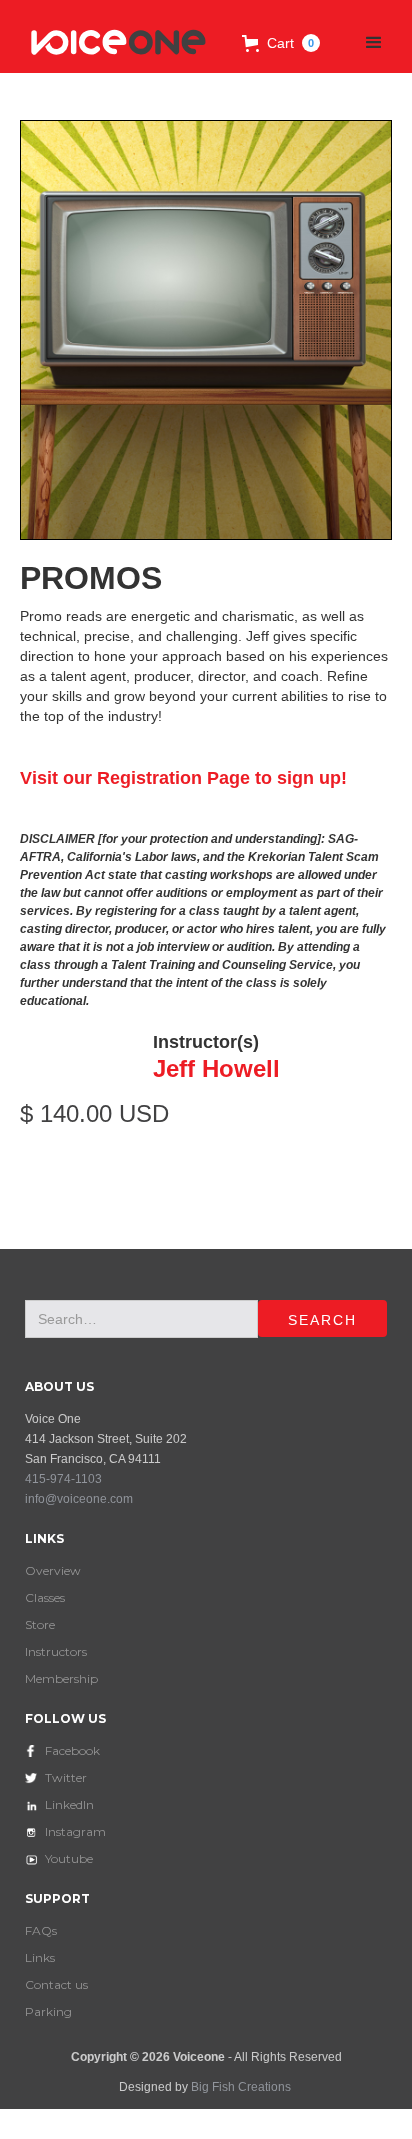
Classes (45, 1597)
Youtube (69, 1858)
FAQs (41, 1930)
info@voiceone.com (79, 1499)
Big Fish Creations (241, 2087)
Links (40, 1957)
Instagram (75, 1831)
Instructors (56, 1651)
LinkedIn (69, 1804)
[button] (281, 43)
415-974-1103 (63, 1479)
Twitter (66, 1777)
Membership (61, 1678)
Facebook (72, 1750)
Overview (53, 1570)
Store (40, 1624)
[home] (114, 43)
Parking (48, 2011)
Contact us (56, 1984)
